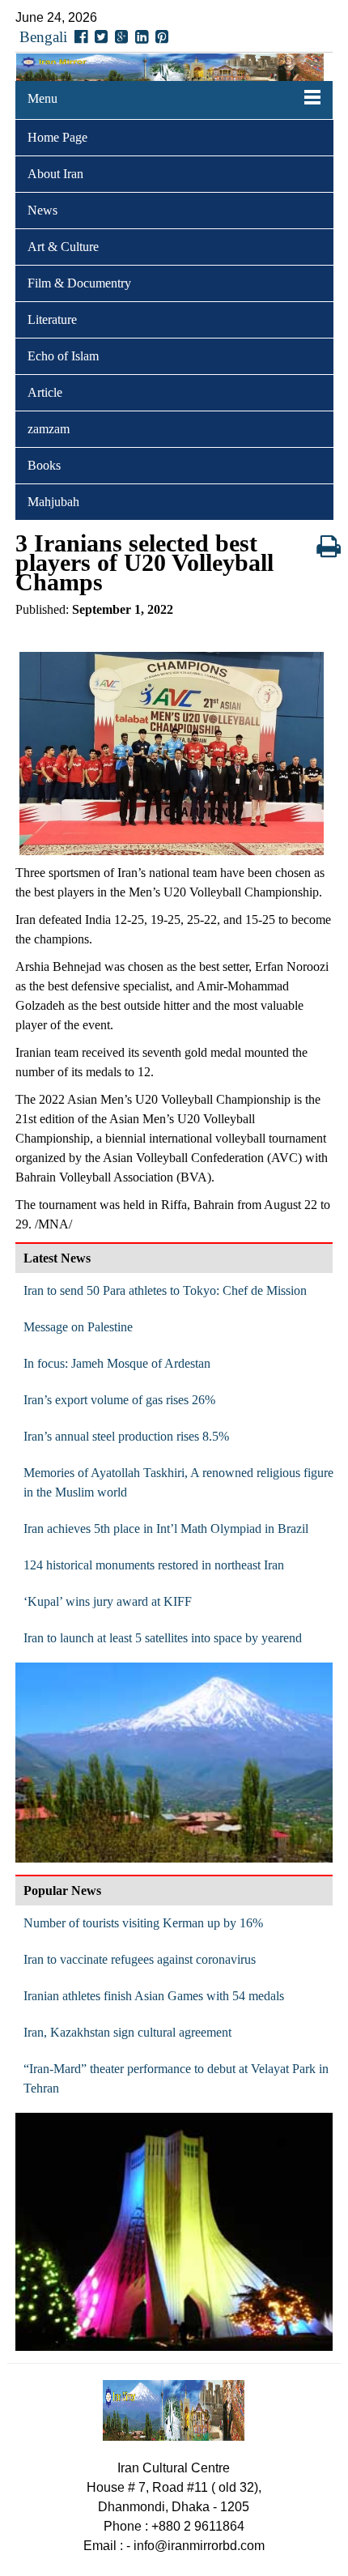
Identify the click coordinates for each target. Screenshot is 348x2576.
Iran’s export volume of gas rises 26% (119, 1400)
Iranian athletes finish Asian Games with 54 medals (154, 1996)
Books (44, 465)
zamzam (49, 429)
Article (45, 392)
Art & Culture (63, 247)
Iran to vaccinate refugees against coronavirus (140, 1959)
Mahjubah (53, 502)
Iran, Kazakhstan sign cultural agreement (127, 2032)
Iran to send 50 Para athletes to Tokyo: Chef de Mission (165, 1290)
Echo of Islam (63, 356)
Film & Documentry (79, 283)
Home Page (57, 137)
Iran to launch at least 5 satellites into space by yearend (163, 1638)
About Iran (55, 174)
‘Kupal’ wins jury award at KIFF (108, 1601)
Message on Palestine (78, 1327)
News (42, 210)
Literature (52, 319)
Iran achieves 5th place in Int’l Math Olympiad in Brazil (166, 1529)
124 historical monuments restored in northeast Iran (154, 1565)
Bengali (43, 37)
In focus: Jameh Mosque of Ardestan (117, 1363)
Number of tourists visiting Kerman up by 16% (143, 1923)
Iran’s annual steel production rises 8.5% (126, 1436)
